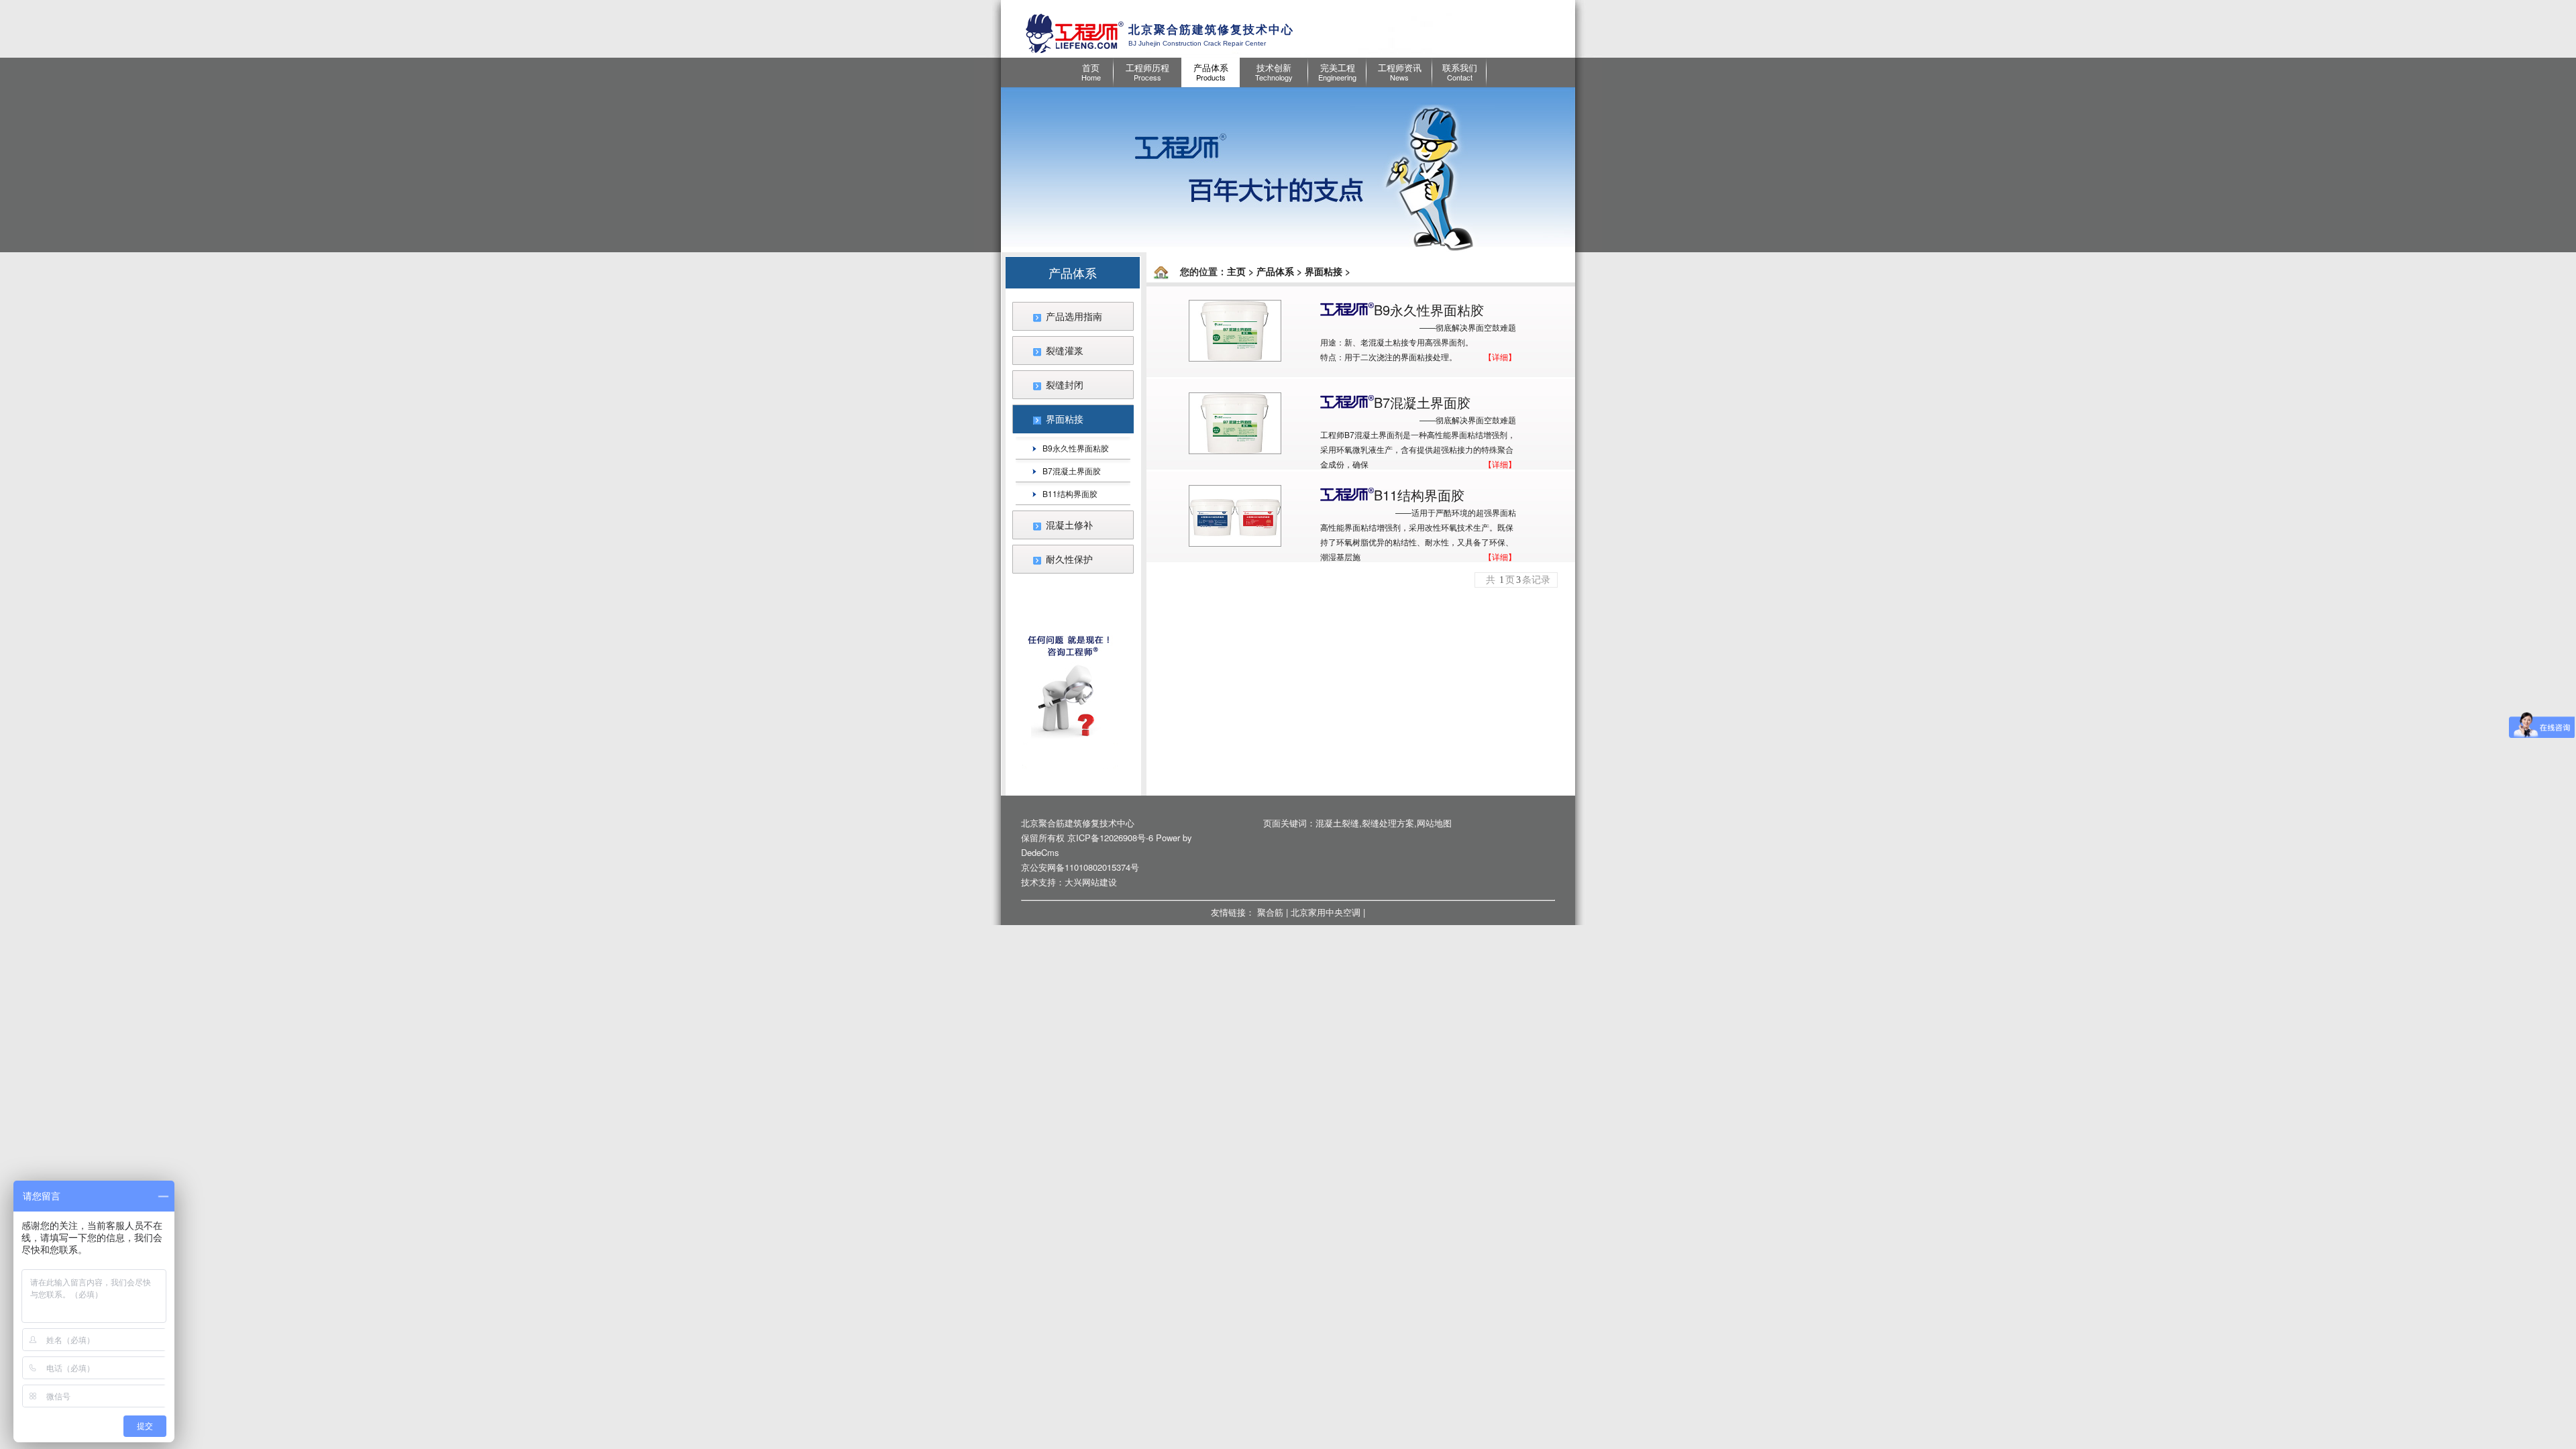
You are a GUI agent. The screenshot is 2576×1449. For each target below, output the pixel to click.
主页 (1236, 271)
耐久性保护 (1069, 559)
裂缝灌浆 (1065, 350)
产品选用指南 (1074, 316)
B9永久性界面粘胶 (1076, 448)
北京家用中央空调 (1326, 912)
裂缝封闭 (1065, 384)
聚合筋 (1270, 912)
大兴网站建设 (1091, 882)
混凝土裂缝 (1337, 823)
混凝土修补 (1069, 525)
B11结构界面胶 (1070, 493)
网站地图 (1434, 823)
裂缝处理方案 (1388, 823)
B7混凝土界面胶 (1072, 471)
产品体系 (1275, 271)
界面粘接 (1065, 419)
